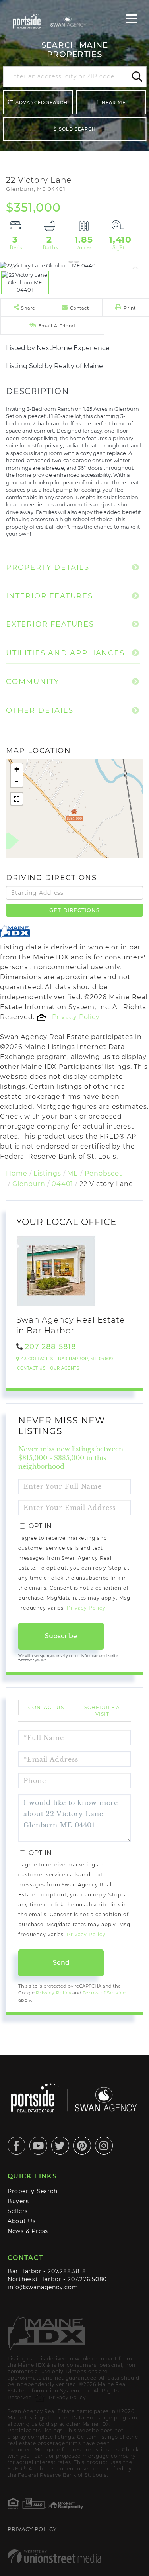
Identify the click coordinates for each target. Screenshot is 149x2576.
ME (73, 1173)
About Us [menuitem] (22, 2221)
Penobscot (104, 1173)
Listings (47, 1173)
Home (17, 1173)
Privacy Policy (76, 1017)
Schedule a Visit (102, 1711)
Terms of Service (104, 1993)
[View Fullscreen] (17, 799)
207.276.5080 (87, 2279)
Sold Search (77, 129)
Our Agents (65, 1368)
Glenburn (29, 1184)
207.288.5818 (67, 2271)
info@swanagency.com (43, 2287)
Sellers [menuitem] (18, 2211)
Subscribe (61, 1636)
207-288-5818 (50, 1347)
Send (61, 1963)
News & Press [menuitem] (28, 2231)
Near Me (114, 102)
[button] (136, 77)
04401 (62, 1184)
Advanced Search (42, 102)
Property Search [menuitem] (33, 2191)
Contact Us (31, 1368)
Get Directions (74, 910)
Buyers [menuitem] (18, 2201)
